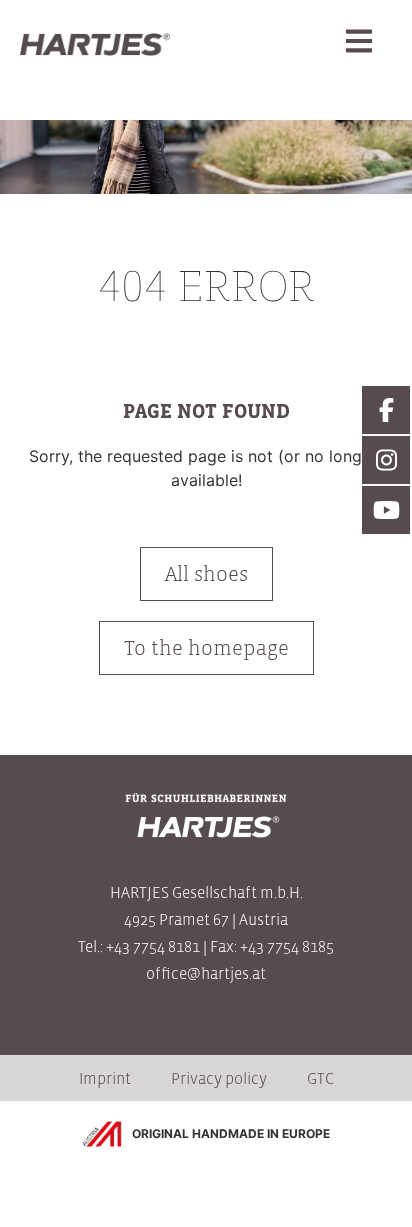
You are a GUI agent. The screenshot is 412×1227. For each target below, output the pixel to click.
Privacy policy (219, 1078)
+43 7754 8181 (153, 946)
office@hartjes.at (206, 973)
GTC (320, 1078)
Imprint (105, 1078)
